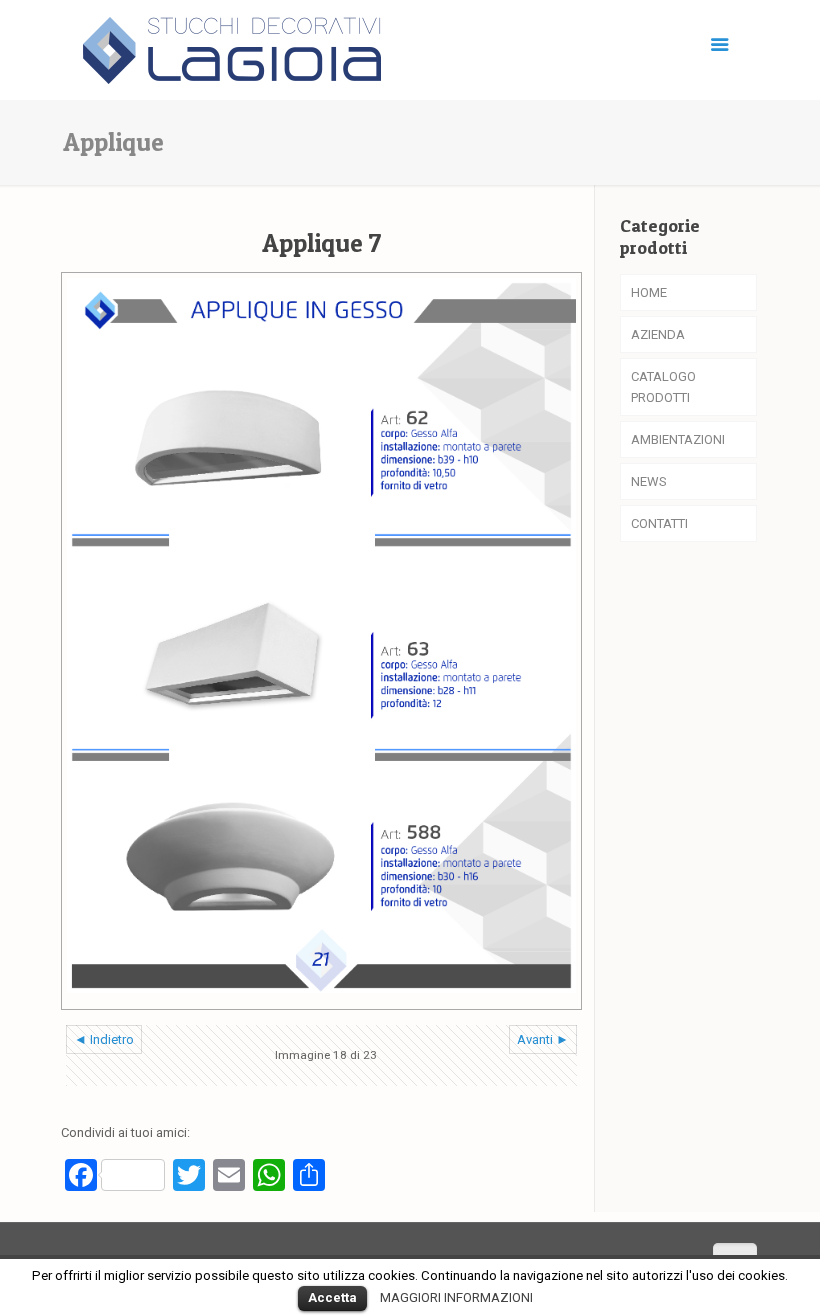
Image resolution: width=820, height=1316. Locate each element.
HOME (649, 292)
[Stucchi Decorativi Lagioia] (232, 45)
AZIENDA (658, 334)
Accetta (332, 1297)
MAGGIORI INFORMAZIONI (456, 1297)
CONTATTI (659, 523)
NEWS (649, 481)
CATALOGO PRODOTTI (663, 387)
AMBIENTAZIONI (678, 439)
